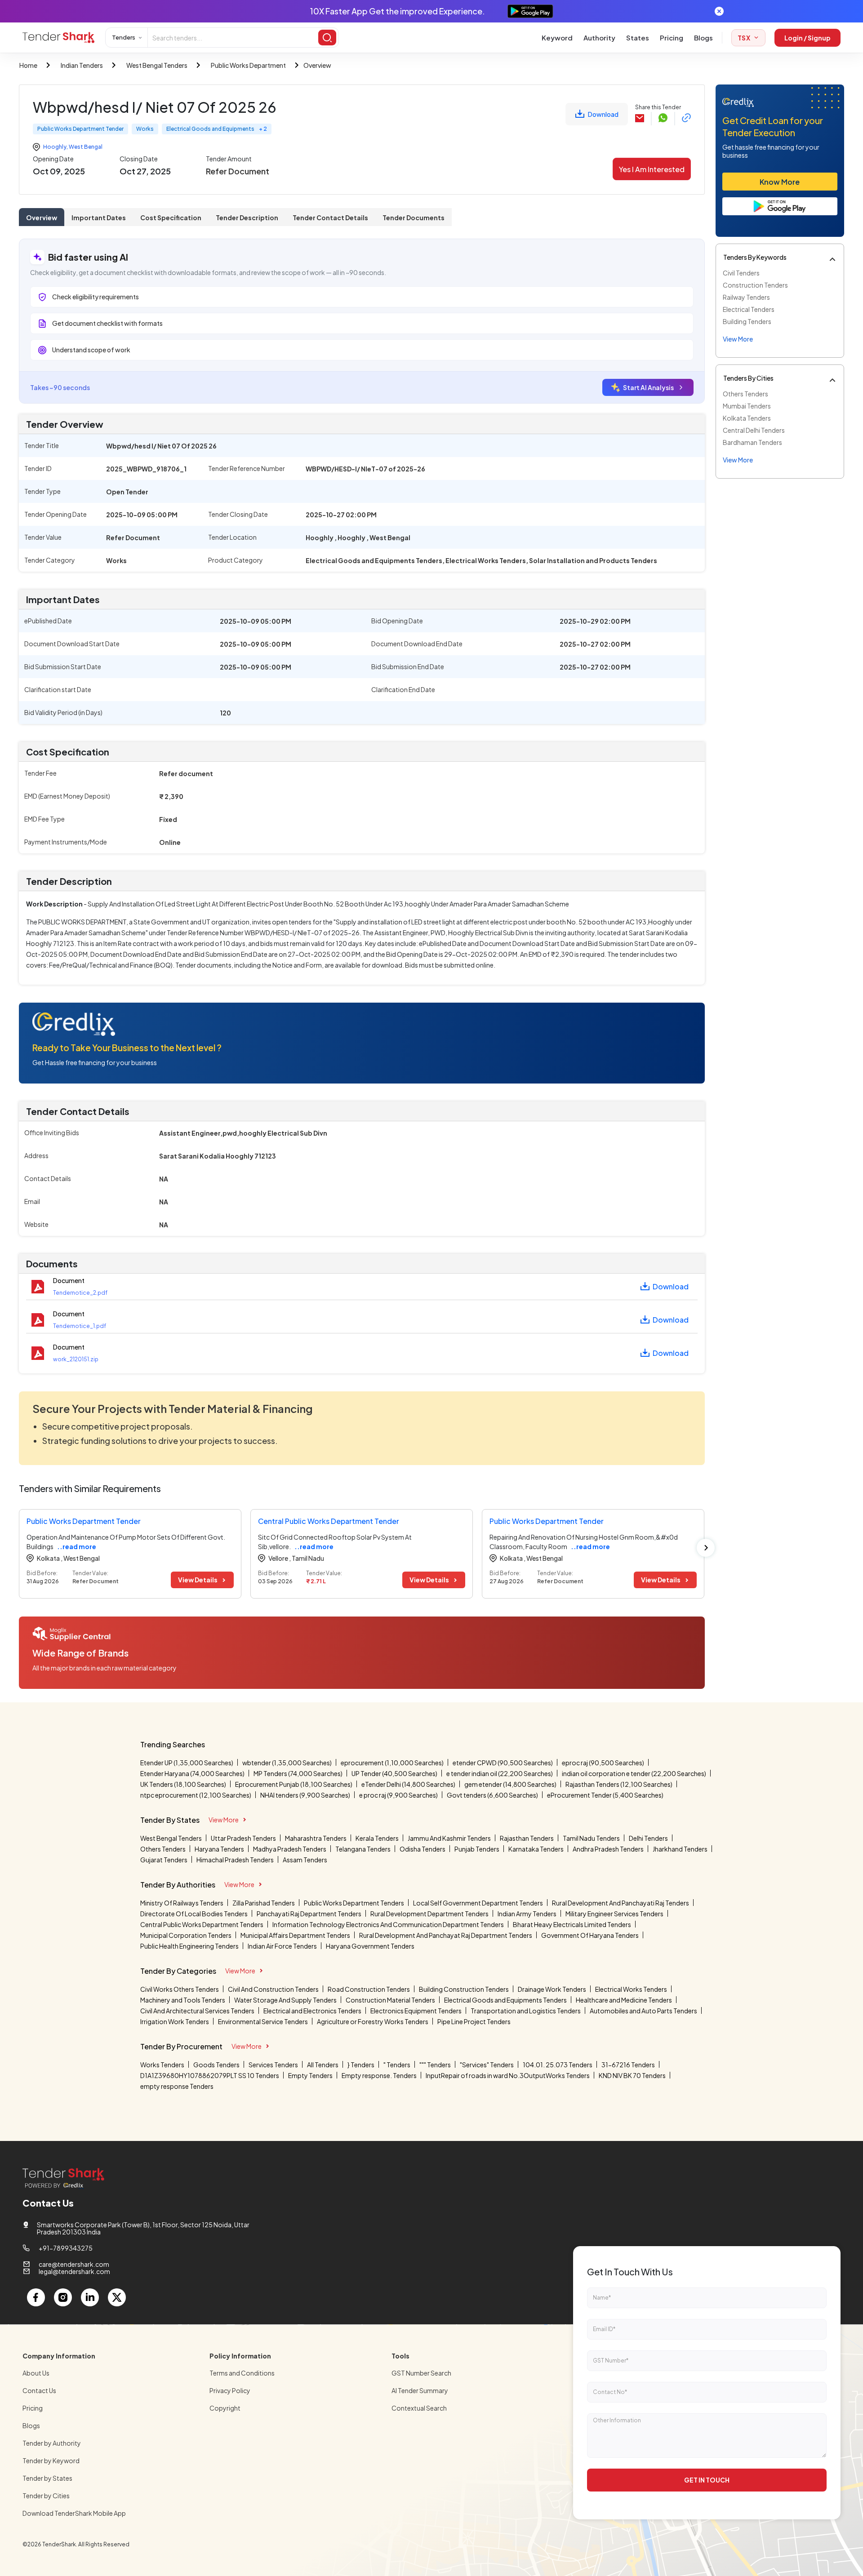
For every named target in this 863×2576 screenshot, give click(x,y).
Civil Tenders (741, 273)
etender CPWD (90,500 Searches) (503, 1763)
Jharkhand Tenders (680, 1849)
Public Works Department (248, 65)
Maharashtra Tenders (316, 1838)
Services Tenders (273, 2065)
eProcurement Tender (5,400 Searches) (605, 1795)
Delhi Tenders (648, 1838)
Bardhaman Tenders (752, 442)
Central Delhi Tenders (754, 430)
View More (224, 1820)
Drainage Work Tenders (552, 1989)
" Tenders (397, 2065)
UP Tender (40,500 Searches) (394, 1773)
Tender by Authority (52, 2443)
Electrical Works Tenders (631, 1989)
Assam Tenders (305, 1860)
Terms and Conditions (242, 2373)
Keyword (557, 38)
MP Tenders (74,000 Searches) (298, 1773)
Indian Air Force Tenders (282, 1946)
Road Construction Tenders (369, 1989)
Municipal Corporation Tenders (186, 1935)
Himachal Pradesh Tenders (235, 1860)
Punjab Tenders (477, 1849)
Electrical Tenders (749, 309)
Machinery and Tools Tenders (183, 2000)
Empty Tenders (310, 2075)
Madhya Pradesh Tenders (290, 1849)
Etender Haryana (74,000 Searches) (192, 1773)
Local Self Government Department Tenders (478, 1903)
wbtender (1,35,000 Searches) (287, 1763)
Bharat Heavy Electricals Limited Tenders (572, 1924)
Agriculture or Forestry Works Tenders (373, 2021)
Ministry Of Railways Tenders (182, 1903)
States (638, 38)
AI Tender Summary (420, 2390)
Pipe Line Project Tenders (474, 2021)
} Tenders (361, 2065)
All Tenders (323, 2065)
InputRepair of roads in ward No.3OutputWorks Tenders (508, 2075)
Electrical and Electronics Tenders (312, 2011)
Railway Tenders (746, 297)
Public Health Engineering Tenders (189, 1946)
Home (28, 65)
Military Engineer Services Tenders (614, 1914)
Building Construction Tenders (464, 1989)
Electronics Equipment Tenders (416, 2011)
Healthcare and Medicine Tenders (624, 2000)
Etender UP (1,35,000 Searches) (187, 1763)
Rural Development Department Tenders (429, 1914)
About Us (36, 2373)
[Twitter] (117, 2297)
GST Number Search (421, 2373)
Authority (599, 38)
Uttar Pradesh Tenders (243, 1838)
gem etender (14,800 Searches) (510, 1784)
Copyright (225, 2408)
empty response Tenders (177, 2086)
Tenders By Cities (748, 378)
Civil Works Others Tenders (180, 1989)
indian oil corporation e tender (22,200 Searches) (634, 1773)
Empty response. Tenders (379, 2075)
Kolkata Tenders (747, 418)
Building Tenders (747, 321)
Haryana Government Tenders (370, 1946)
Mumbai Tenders (747, 406)
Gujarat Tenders (164, 1860)
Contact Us (39, 2390)
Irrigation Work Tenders (175, 2021)
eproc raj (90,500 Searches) (603, 1763)
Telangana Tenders (363, 1849)
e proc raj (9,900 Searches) (398, 1795)
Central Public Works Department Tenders (202, 1924)
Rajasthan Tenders (527, 1838)
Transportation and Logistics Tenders (526, 2011)
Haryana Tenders (219, 1849)
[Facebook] (36, 2297)
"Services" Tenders (487, 2065)
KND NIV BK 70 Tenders (632, 2075)
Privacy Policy (230, 2390)
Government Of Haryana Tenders (590, 1935)
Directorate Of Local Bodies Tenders (194, 1914)
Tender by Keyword (51, 2461)
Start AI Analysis (648, 387)
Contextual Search (419, 2408)
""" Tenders (435, 2065)
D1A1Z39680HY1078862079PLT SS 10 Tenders (210, 2075)
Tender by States (47, 2478)
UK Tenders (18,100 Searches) (183, 1784)
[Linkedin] (90, 2297)
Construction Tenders (755, 285)
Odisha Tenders (423, 1849)
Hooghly (55, 147)
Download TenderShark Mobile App (74, 2513)
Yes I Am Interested (652, 169)
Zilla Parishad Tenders (264, 1903)
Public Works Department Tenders (354, 1903)
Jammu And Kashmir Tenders (449, 1838)
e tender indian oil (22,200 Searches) (500, 1773)
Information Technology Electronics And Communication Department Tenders (388, 1924)
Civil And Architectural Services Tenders (197, 2011)
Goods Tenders (216, 2065)
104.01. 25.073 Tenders (558, 2065)
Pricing (672, 38)
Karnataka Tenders (536, 1849)
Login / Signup (807, 38)
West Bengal (86, 147)
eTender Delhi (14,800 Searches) (408, 1784)
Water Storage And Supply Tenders (285, 2000)
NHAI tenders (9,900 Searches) (305, 1795)
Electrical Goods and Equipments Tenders (505, 2000)
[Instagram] (63, 2297)
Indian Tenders (82, 65)
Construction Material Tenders (390, 2000)
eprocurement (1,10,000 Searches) (392, 1763)
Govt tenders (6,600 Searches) (492, 1795)
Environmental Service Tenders (263, 2021)
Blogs (703, 38)
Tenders (124, 37)
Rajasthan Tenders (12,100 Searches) (619, 1784)
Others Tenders (745, 394)
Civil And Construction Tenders (273, 1989)
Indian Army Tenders (527, 1914)
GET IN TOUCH (707, 2480)
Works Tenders (162, 2065)
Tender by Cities (46, 2496)
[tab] (42, 217)
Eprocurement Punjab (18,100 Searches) (294, 1784)
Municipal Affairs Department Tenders (295, 1935)
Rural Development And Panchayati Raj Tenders (621, 1903)
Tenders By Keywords (755, 257)
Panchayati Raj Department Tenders (309, 1914)
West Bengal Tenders (157, 65)
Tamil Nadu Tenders (591, 1838)
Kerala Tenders (377, 1838)
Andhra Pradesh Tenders (608, 1849)
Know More (780, 182)
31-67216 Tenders (628, 2065)
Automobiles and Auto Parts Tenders (643, 2011)
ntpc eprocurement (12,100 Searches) (196, 1795)
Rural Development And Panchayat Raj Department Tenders (446, 1935)
